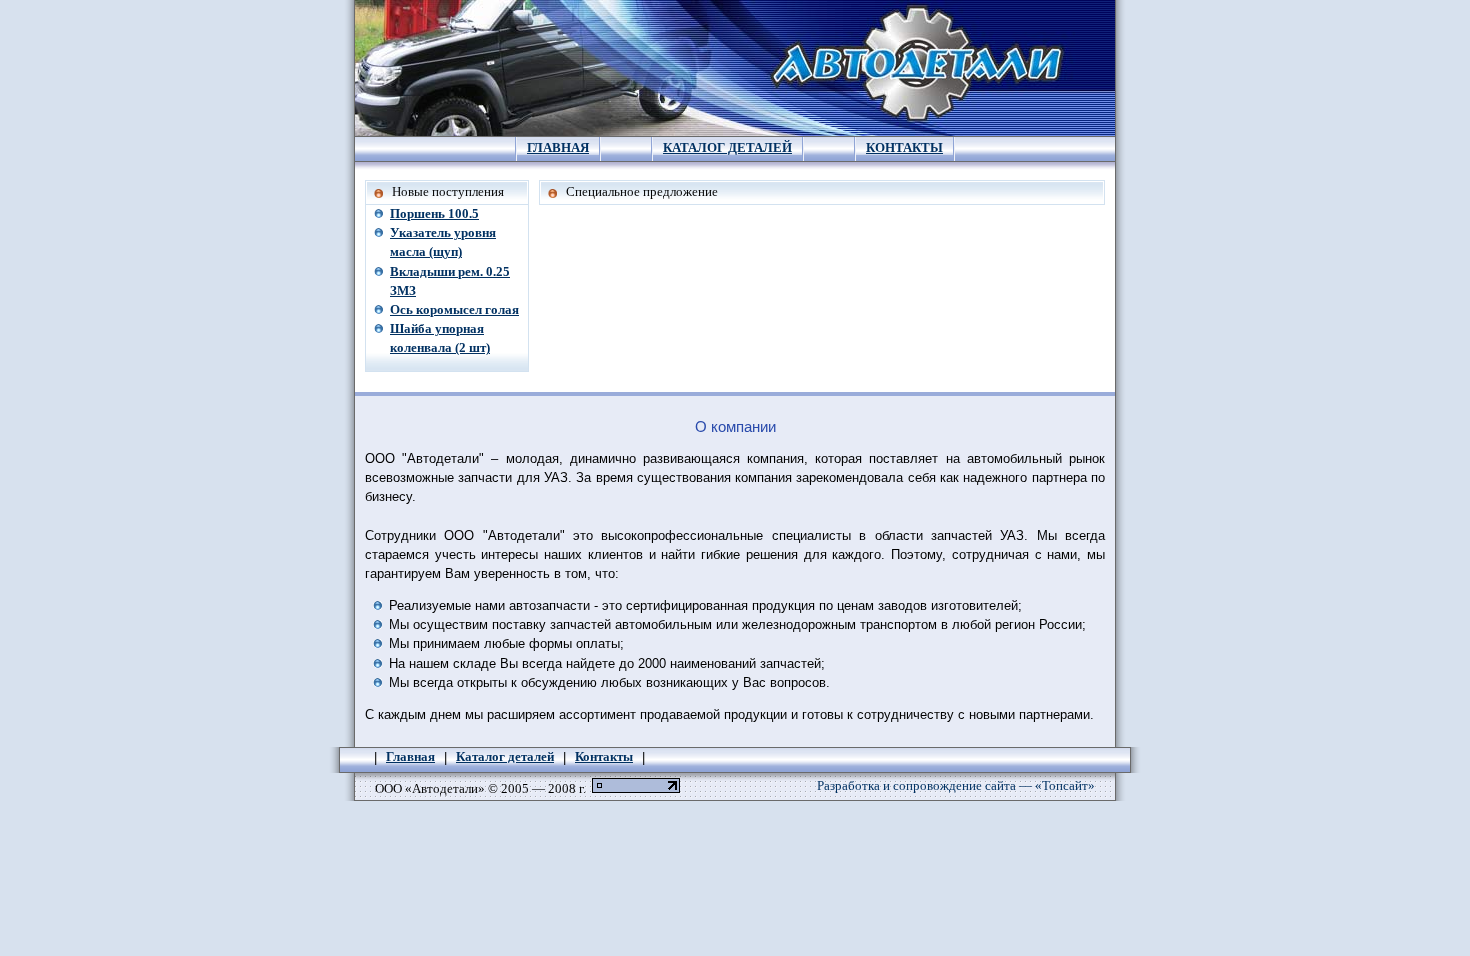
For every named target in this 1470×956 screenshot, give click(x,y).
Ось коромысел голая (454, 310)
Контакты (904, 148)
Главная (558, 148)
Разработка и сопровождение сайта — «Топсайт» (956, 786)
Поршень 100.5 (434, 214)
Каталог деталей (727, 148)
